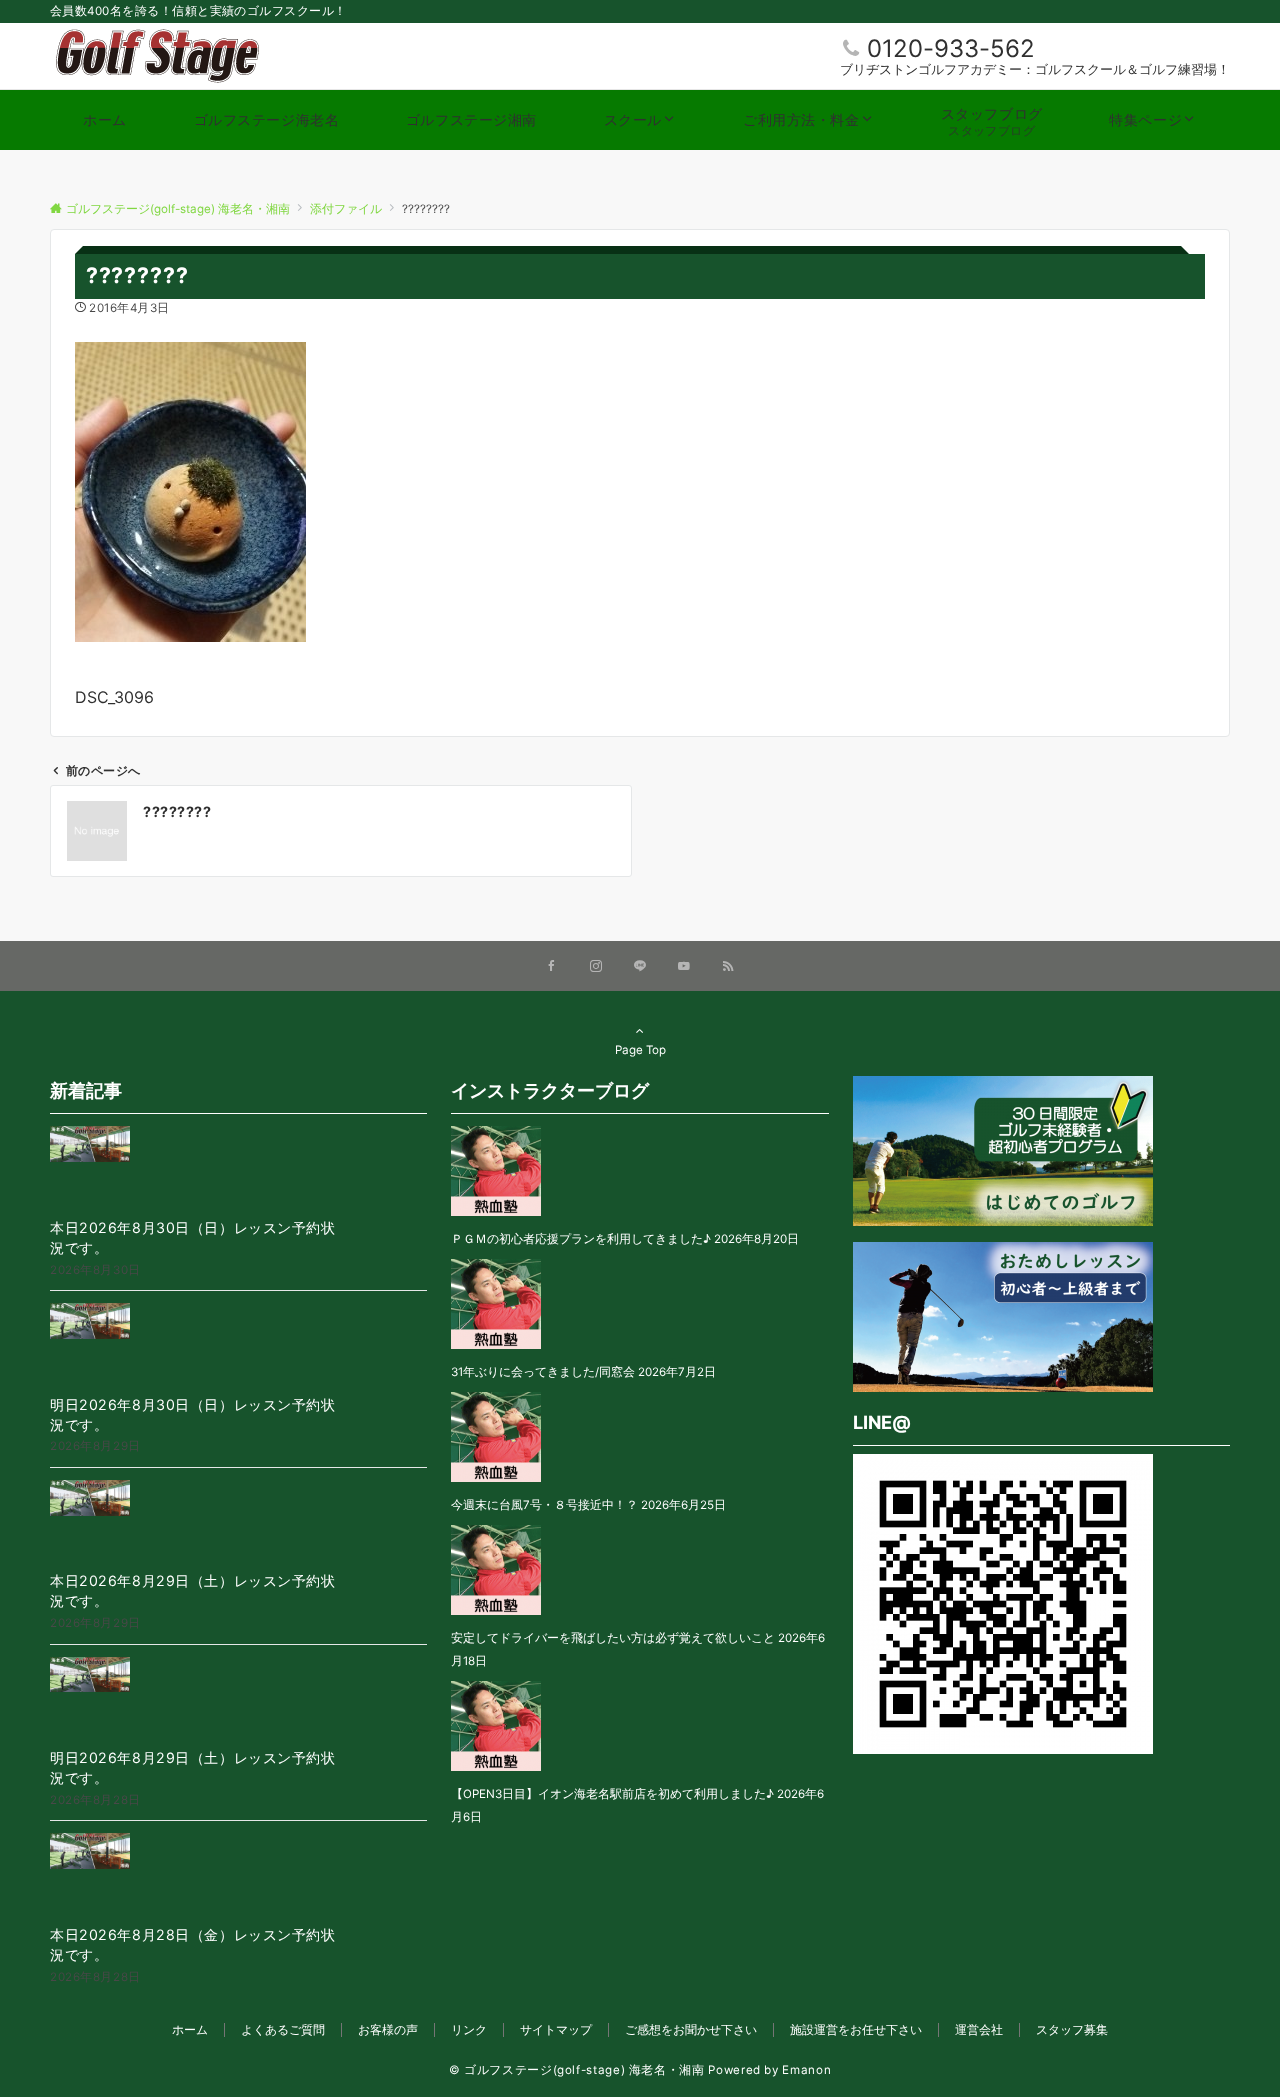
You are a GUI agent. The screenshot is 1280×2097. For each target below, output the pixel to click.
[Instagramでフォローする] (596, 967)
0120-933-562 (951, 48)
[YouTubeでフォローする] (684, 967)
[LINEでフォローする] (640, 967)
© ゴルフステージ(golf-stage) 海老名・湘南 (577, 2070)
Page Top (640, 1050)
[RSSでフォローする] (728, 967)
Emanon (806, 2070)
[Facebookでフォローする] (552, 967)
